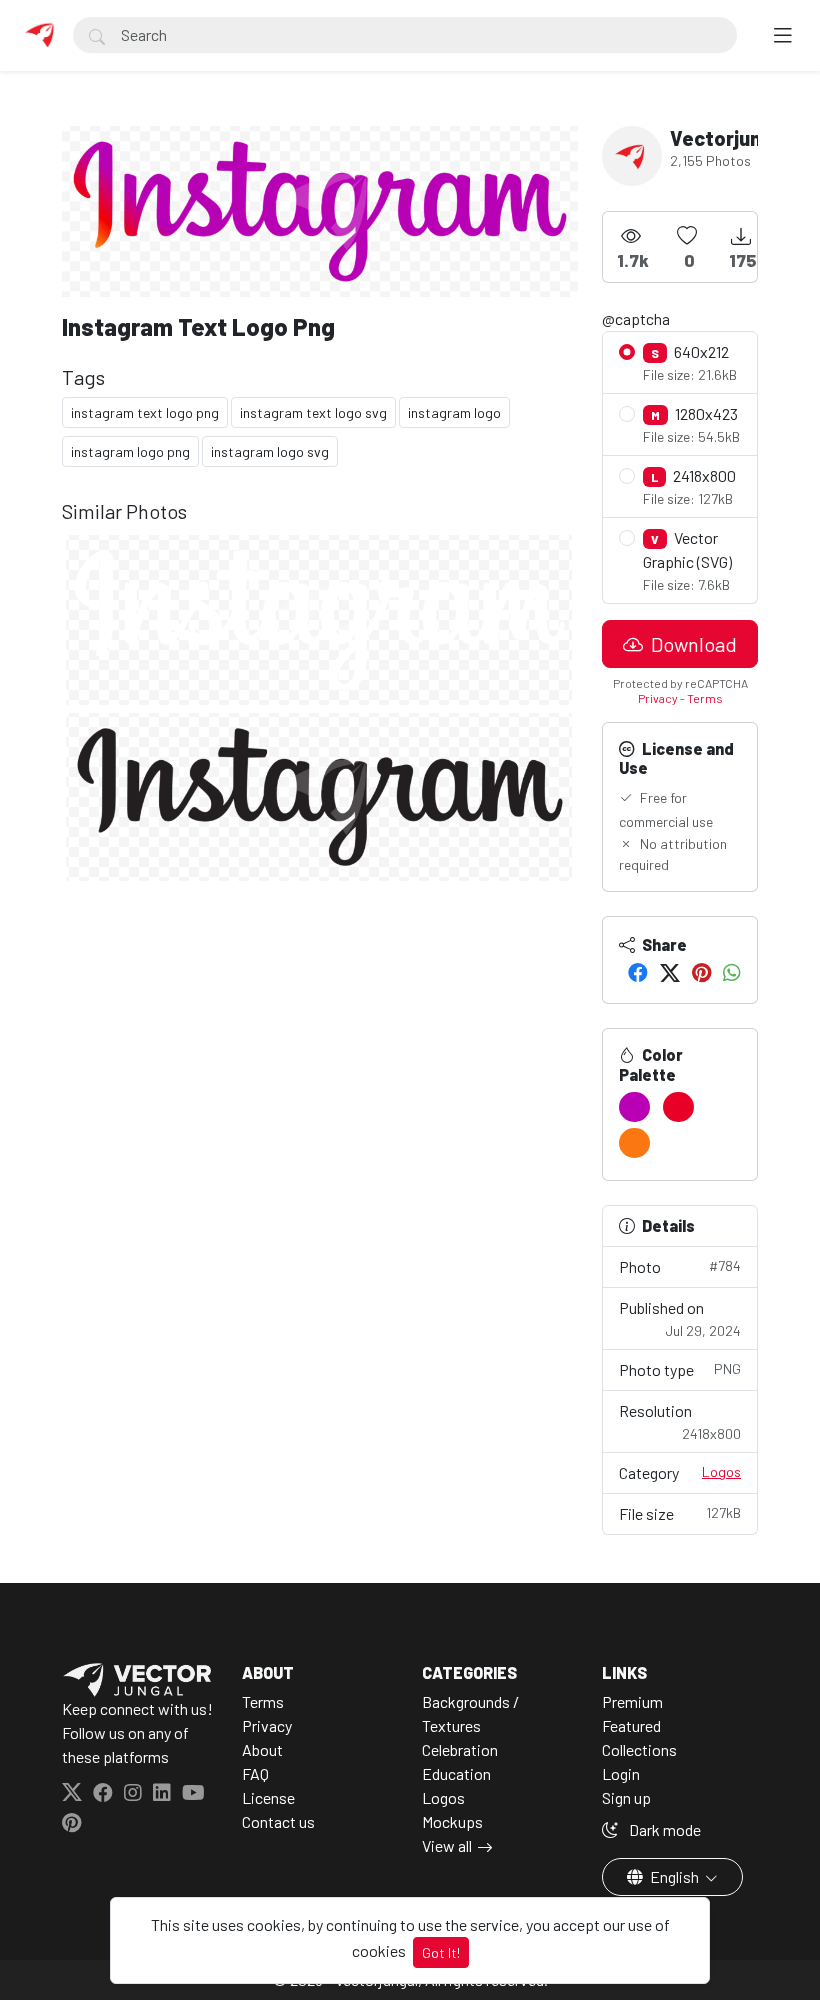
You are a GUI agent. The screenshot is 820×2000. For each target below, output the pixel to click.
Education (456, 1773)
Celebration (460, 1749)
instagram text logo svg (313, 412)
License (268, 1797)
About (262, 1749)
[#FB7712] (634, 1143)
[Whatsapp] (732, 972)
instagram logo (454, 412)
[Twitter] (670, 972)
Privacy (658, 698)
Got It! (441, 1952)
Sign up (626, 1797)
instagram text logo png (145, 412)
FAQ (255, 1773)
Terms (705, 698)
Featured (631, 1725)
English (674, 1876)
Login (621, 1773)
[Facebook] (638, 972)
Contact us (278, 1821)
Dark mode (663, 1829)
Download (692, 644)
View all (447, 1845)
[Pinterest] (701, 972)
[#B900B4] (634, 1107)
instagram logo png (130, 451)
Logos (721, 1471)
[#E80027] (678, 1107)
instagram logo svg (270, 451)
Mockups (452, 1821)
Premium (632, 1701)
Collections (639, 1749)
